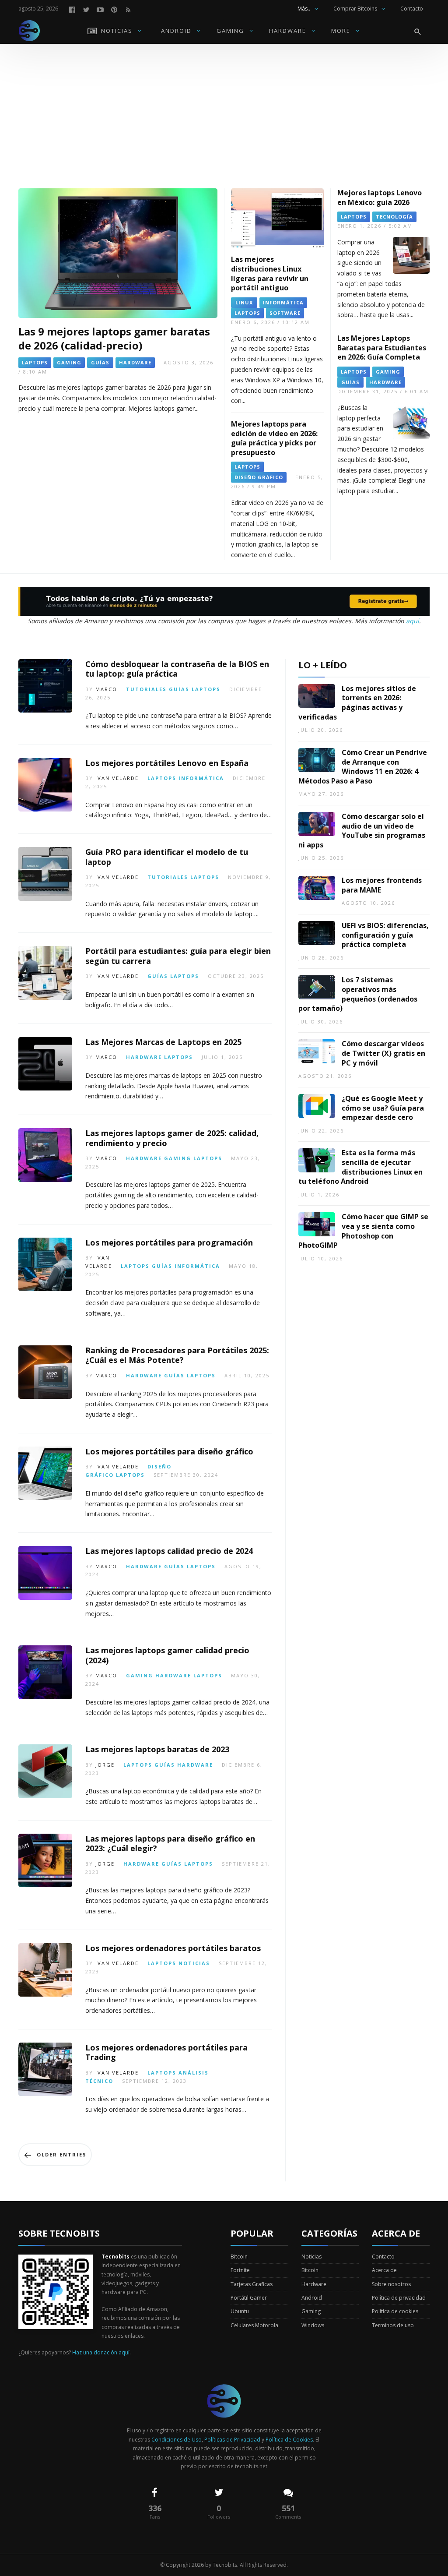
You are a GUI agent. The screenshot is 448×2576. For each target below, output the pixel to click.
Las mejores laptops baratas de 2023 (157, 1749)
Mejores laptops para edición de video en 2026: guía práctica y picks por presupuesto (274, 438)
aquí (413, 621)
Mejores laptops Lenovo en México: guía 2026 (380, 198)
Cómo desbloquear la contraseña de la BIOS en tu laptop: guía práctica (177, 669)
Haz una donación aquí (101, 2352)
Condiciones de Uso (177, 2440)
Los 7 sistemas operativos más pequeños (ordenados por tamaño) (358, 994)
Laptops (206, 689)
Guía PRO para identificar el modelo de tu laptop (167, 857)
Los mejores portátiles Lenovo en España (167, 763)
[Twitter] (86, 9)
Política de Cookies (289, 2440)
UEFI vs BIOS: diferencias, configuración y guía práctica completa (385, 935)
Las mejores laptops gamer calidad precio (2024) (167, 1655)
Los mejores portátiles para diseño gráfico (169, 1451)
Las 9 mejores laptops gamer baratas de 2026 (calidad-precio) (114, 338)
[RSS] (128, 9)
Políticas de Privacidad (232, 2440)
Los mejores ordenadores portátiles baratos (173, 1948)
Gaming (178, 1158)
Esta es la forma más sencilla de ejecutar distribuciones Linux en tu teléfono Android (360, 1167)
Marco (106, 689)
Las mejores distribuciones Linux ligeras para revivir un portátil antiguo (270, 273)
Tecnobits (225, 2565)
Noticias (194, 1963)
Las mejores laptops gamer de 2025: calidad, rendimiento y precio (172, 1138)
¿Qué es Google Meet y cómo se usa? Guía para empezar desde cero (383, 1108)
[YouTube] (100, 9)
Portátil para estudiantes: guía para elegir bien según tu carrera (178, 956)
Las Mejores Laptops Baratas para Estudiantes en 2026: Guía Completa (382, 348)
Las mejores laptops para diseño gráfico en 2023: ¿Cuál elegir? (170, 1844)
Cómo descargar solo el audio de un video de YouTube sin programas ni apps (362, 831)
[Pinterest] (114, 9)
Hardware (144, 1057)
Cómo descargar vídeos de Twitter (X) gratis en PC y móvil (383, 1053)
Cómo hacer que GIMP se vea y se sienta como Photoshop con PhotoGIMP (363, 1231)
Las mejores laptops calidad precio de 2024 (169, 1551)
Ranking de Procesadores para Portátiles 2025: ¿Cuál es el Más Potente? (177, 1355)
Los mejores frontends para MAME (382, 885)
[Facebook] (72, 9)
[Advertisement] (224, 109)
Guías (179, 689)
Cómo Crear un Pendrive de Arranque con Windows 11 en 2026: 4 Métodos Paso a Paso (363, 767)
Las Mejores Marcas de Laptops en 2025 (163, 1042)
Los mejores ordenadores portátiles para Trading (166, 2052)
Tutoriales (146, 689)
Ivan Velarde (117, 778)
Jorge (105, 1765)
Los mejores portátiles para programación (169, 1242)
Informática (201, 778)
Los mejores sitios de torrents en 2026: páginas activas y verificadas (357, 703)
